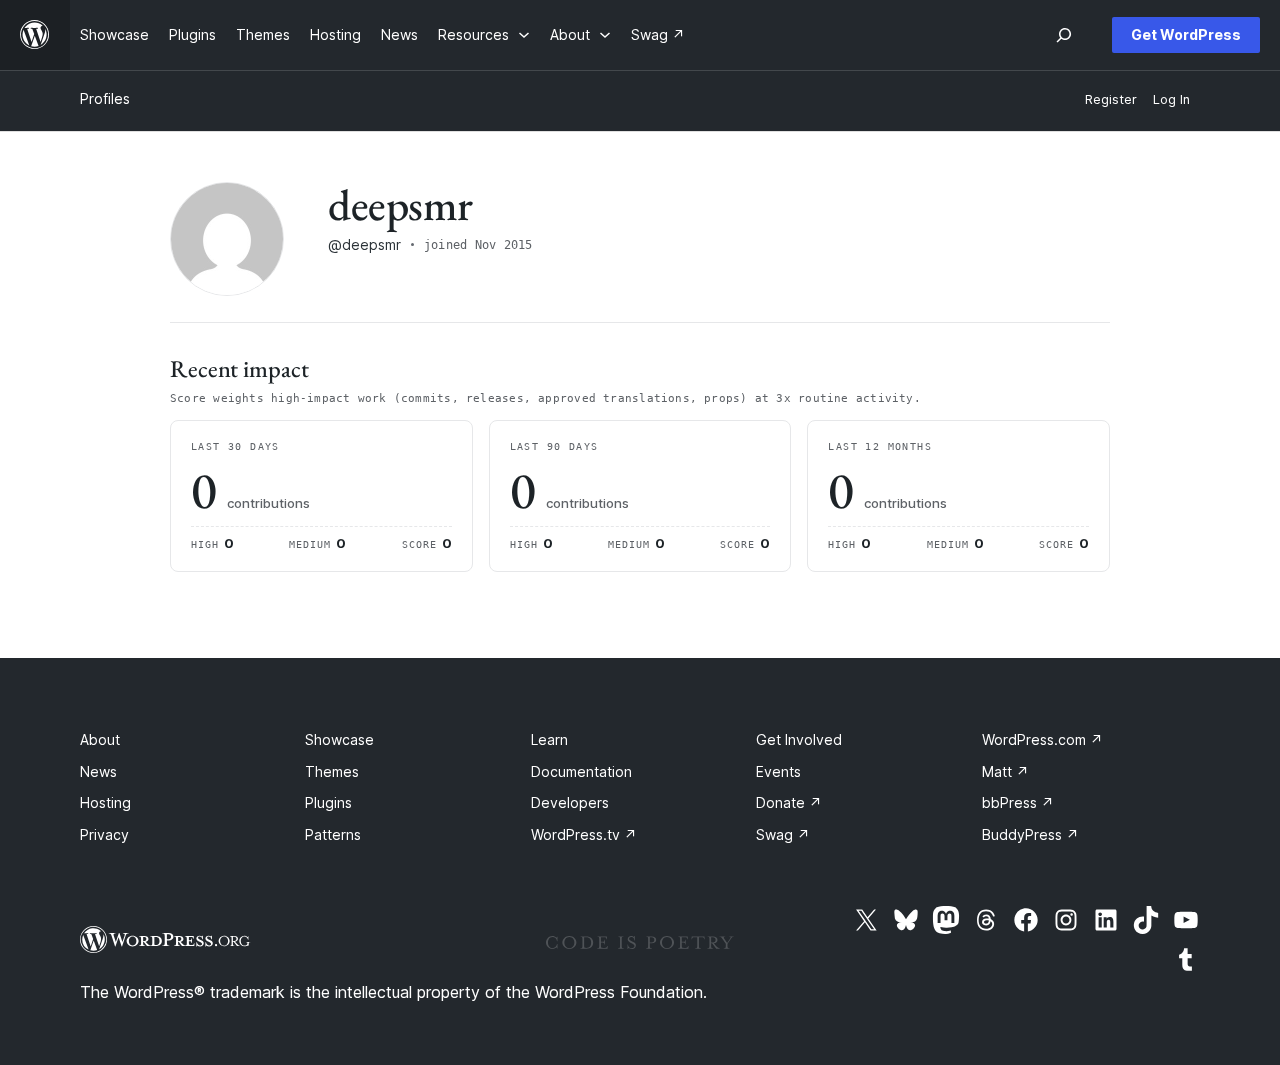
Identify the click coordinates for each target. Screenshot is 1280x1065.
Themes (332, 771)
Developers (570, 802)
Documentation (581, 771)
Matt (1005, 771)
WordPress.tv (584, 834)
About (100, 739)
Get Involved (799, 739)
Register (1111, 99)
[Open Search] (1064, 35)
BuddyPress (1030, 834)
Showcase (339, 739)
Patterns (333, 834)
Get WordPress (1186, 34)
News (98, 771)
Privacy (104, 834)
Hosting (105, 802)
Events (778, 771)
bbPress (1018, 802)
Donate (789, 802)
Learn (549, 739)
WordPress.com (1042, 739)
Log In (1171, 99)
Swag (783, 834)
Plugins (328, 802)
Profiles (105, 98)
